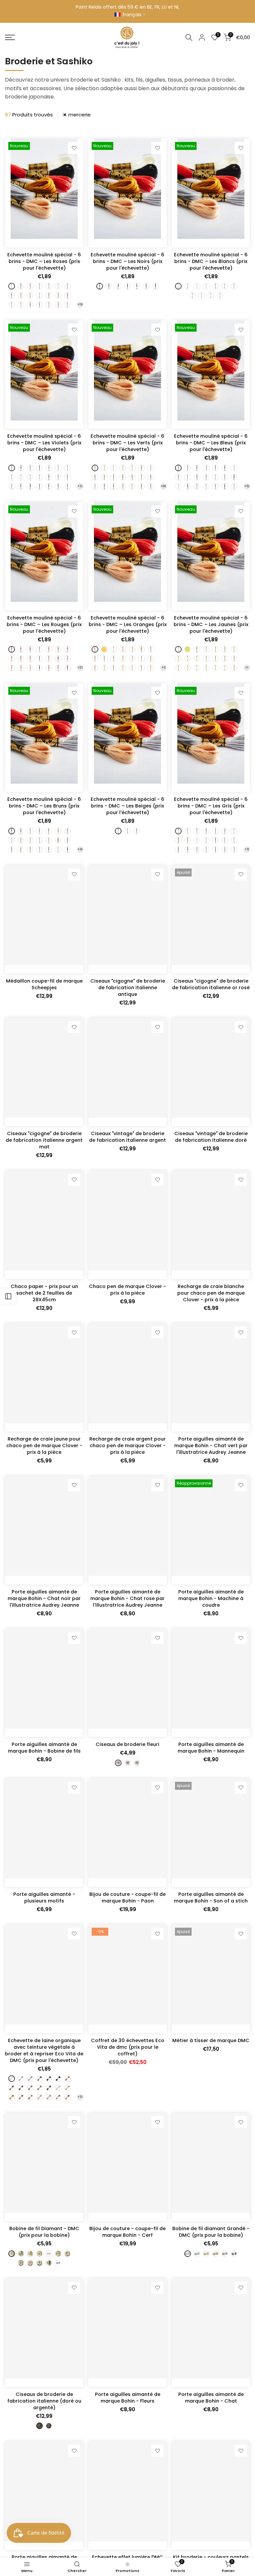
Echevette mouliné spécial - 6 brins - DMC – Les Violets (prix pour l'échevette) (44, 443)
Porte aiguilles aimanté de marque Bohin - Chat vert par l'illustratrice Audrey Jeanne (211, 1446)
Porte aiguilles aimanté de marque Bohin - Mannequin (211, 1748)
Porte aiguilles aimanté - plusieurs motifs (44, 1898)
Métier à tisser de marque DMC (211, 2040)
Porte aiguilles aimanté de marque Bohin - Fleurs (128, 2398)
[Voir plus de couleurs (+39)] (80, 2097)
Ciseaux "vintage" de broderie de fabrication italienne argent (127, 1137)
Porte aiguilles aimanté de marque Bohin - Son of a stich (211, 1898)
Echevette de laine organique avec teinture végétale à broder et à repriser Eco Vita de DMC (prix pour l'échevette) (44, 2050)
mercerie (80, 115)
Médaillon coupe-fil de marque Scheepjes (44, 984)
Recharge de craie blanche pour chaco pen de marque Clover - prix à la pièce (211, 1293)
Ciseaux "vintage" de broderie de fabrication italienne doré (211, 1137)
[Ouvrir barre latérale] (8, 1296)
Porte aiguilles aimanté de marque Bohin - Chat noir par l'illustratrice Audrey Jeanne (44, 1598)
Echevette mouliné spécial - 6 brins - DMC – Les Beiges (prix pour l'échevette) (127, 806)
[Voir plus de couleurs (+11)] (163, 668)
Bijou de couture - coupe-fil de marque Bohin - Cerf (127, 2232)
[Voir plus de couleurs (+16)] (80, 305)
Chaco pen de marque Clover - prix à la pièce (127, 1290)
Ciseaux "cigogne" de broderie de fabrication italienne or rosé (211, 984)
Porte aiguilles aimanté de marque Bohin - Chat (211, 2398)
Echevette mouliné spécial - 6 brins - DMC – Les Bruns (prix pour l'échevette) (44, 806)
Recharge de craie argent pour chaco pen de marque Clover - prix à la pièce (127, 1446)
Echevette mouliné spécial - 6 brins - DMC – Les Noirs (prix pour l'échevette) (127, 261)
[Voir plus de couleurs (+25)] (80, 668)
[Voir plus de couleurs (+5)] (247, 850)
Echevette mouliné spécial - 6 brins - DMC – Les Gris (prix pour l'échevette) (211, 806)
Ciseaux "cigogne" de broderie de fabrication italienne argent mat (44, 1140)
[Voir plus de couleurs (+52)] (247, 486)
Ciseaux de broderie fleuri (127, 1744)
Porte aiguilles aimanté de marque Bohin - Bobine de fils (44, 1748)
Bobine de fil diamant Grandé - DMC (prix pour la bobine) (211, 2232)
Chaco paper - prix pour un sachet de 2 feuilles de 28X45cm (44, 1293)
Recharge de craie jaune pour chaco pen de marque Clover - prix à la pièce (44, 1446)
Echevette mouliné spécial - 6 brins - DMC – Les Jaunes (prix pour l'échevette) (211, 624)
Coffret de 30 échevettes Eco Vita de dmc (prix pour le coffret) (128, 2047)
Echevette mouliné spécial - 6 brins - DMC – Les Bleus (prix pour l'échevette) (211, 443)
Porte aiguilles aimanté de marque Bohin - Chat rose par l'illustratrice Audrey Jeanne (127, 1598)
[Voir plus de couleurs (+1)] (247, 668)
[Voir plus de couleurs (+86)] (163, 486)
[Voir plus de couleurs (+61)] (80, 850)
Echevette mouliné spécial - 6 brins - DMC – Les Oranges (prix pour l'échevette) (128, 624)
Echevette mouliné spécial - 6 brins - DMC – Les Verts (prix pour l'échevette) (127, 443)
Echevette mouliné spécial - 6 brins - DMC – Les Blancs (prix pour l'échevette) (211, 261)
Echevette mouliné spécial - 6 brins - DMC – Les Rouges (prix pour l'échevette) (44, 624)
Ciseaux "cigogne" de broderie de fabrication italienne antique (128, 988)
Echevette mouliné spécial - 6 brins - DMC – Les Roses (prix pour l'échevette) (44, 261)
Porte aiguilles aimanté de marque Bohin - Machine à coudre (211, 1598)
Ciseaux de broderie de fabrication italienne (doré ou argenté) (44, 2401)
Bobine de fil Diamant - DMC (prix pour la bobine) (44, 2232)
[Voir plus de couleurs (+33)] (80, 486)
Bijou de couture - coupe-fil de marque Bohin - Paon (127, 1898)
